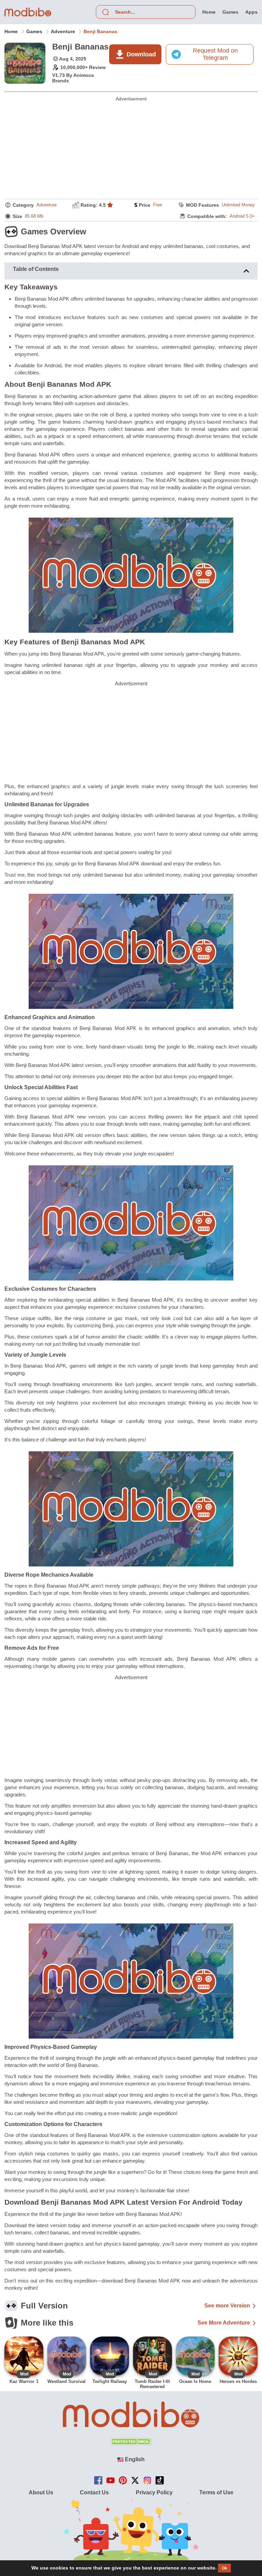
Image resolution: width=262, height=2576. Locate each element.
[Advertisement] (131, 149)
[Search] (105, 12)
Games (34, 31)
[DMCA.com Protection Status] (131, 2443)
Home (11, 31)
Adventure (63, 31)
